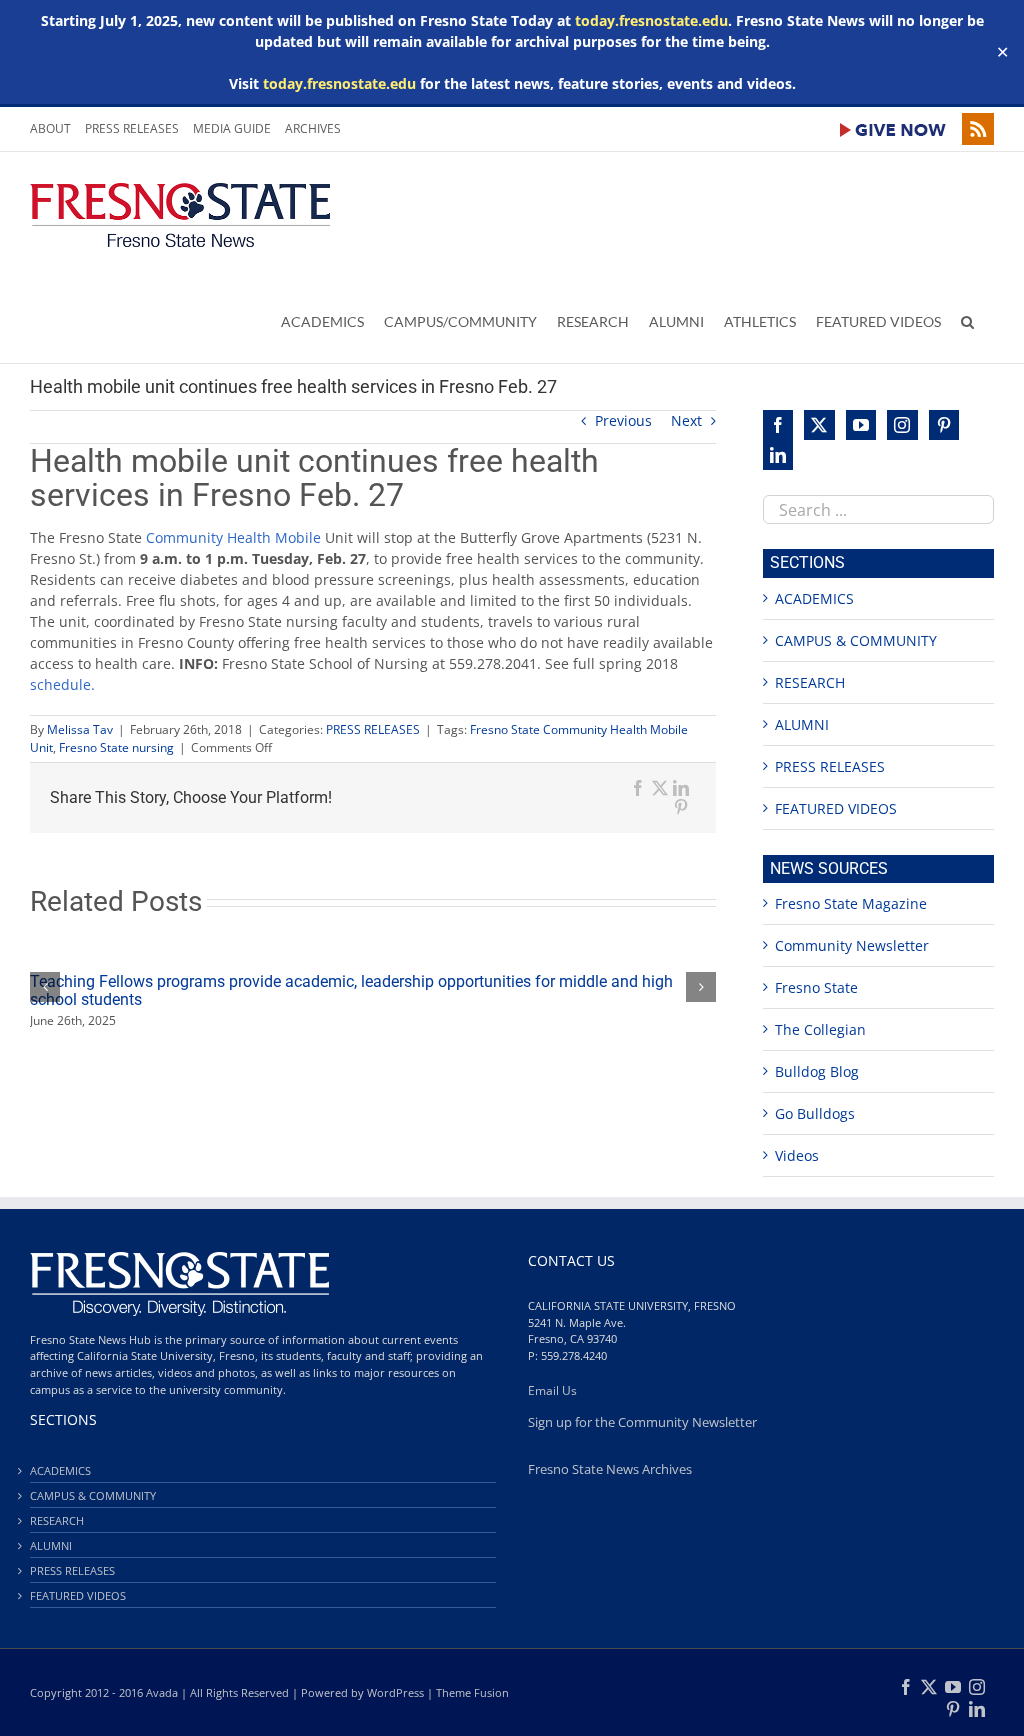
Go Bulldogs (815, 1113)
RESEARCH (810, 682)
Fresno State (816, 987)
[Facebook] (778, 425)
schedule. (62, 684)
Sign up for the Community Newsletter (642, 1422)
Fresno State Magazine (851, 903)
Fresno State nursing (116, 747)
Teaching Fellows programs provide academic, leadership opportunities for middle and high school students (351, 990)
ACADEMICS (814, 598)
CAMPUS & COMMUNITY (856, 640)
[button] (967, 321)
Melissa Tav (80, 729)
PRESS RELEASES (373, 729)
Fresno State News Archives (610, 1469)
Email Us (552, 1390)
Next (686, 420)
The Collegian (820, 1029)
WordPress (395, 1692)
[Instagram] (902, 425)
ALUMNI (802, 724)
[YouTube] (861, 425)
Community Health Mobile (233, 537)
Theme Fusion (472, 1692)
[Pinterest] (944, 425)
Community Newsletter (852, 945)
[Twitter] (819, 425)
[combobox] (878, 509)
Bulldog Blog (817, 1071)
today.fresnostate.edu (651, 20)
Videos (797, 1155)
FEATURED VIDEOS (836, 808)
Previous (623, 420)
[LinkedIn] (778, 455)
